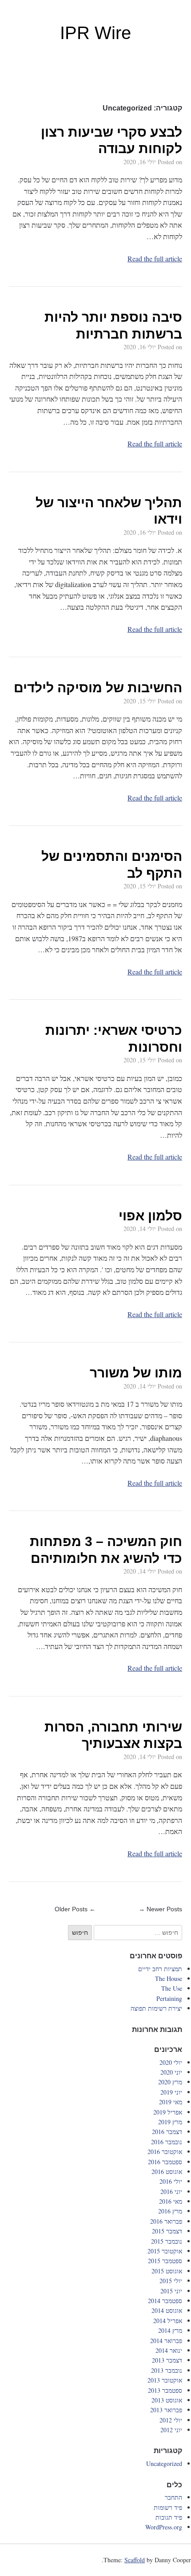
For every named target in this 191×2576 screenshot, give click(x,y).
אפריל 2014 (168, 2321)
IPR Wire (95, 33)
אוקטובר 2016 (165, 2152)
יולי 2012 (171, 2420)
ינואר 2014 (169, 2350)
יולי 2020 (171, 2062)
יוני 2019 (171, 2092)
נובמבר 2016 (167, 2142)
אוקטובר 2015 (165, 2251)
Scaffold (135, 2560)
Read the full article (155, 258)
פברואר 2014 (166, 2341)
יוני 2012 (171, 2430)
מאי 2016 (171, 2201)
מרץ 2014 (170, 2330)
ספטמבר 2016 (165, 2162)
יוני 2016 (171, 2191)
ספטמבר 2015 (165, 2261)
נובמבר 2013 (167, 2370)
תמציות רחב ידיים (160, 1969)
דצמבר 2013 (167, 2360)
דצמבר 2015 (167, 2231)
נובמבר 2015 (167, 2241)
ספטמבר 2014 (165, 2301)
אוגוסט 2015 (167, 2271)
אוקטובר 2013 (165, 2380)
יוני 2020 (171, 2072)
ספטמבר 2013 (165, 2390)
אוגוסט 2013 (167, 2400)
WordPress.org (164, 2527)
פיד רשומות (168, 2507)
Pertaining (169, 1998)
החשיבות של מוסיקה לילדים (98, 688)
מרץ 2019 (170, 2122)
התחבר (173, 2497)
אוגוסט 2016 (167, 2172)
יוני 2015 (171, 2291)
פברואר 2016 (166, 2221)
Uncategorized (164, 2464)
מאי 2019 (171, 2102)
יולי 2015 (171, 2281)
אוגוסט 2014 (167, 2310)
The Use (172, 1988)
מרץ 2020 (170, 2082)
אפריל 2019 (168, 2112)
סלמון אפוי (150, 1216)
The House (169, 1978)
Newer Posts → (160, 1909)
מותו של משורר (136, 1373)
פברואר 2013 (166, 2410)
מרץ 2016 (170, 2211)
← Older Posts (75, 1909)
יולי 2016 (171, 2181)
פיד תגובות (169, 2517)
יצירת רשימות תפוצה (156, 2008)
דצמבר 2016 (167, 2132)
